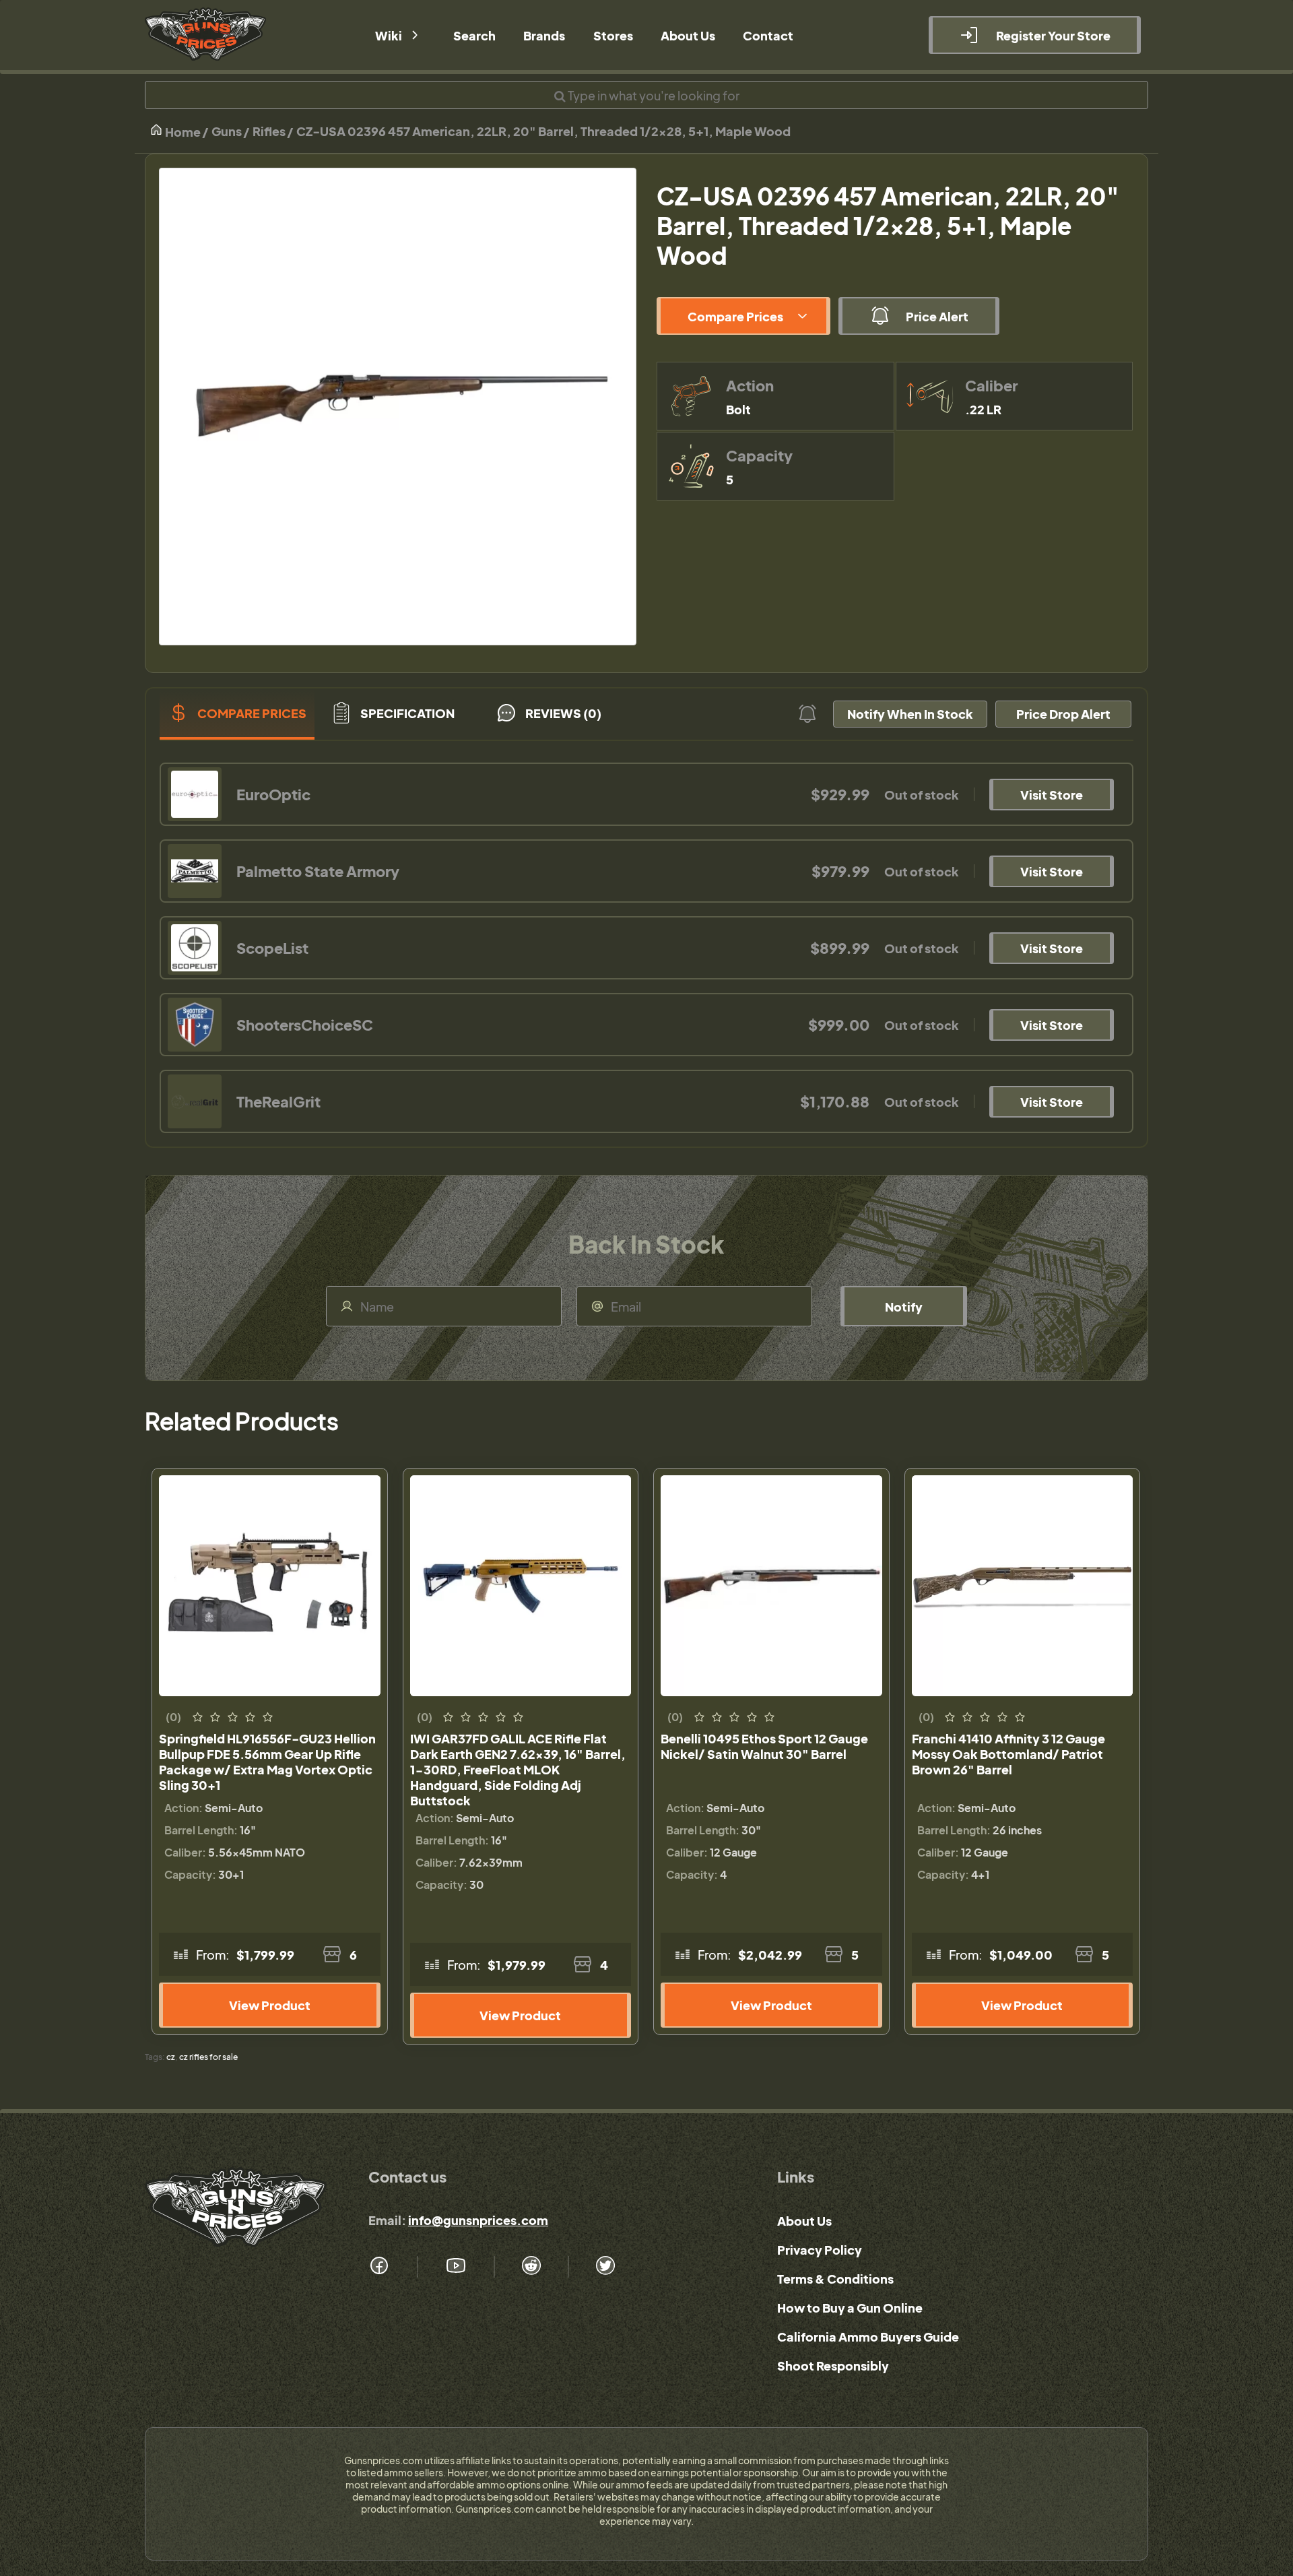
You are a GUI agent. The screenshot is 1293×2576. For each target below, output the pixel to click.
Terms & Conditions (835, 2279)
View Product (270, 2005)
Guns (227, 131)
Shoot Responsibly (833, 2365)
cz (171, 2057)
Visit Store (1052, 795)
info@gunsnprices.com (478, 2220)
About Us (804, 2221)
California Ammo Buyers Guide (868, 2337)
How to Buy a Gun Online (850, 2308)
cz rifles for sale (208, 2057)
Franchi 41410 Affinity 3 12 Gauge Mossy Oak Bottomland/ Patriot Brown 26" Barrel (1008, 1754)
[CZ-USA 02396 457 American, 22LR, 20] (398, 407)
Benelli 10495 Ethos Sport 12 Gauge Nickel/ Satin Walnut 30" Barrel (764, 1746)
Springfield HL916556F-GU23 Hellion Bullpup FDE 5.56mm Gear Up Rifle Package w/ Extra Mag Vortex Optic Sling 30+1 (267, 1762)
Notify (904, 1307)
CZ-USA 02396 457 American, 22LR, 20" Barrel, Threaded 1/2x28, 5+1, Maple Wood (543, 131)
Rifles (269, 131)
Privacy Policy (820, 2250)
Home (182, 132)
